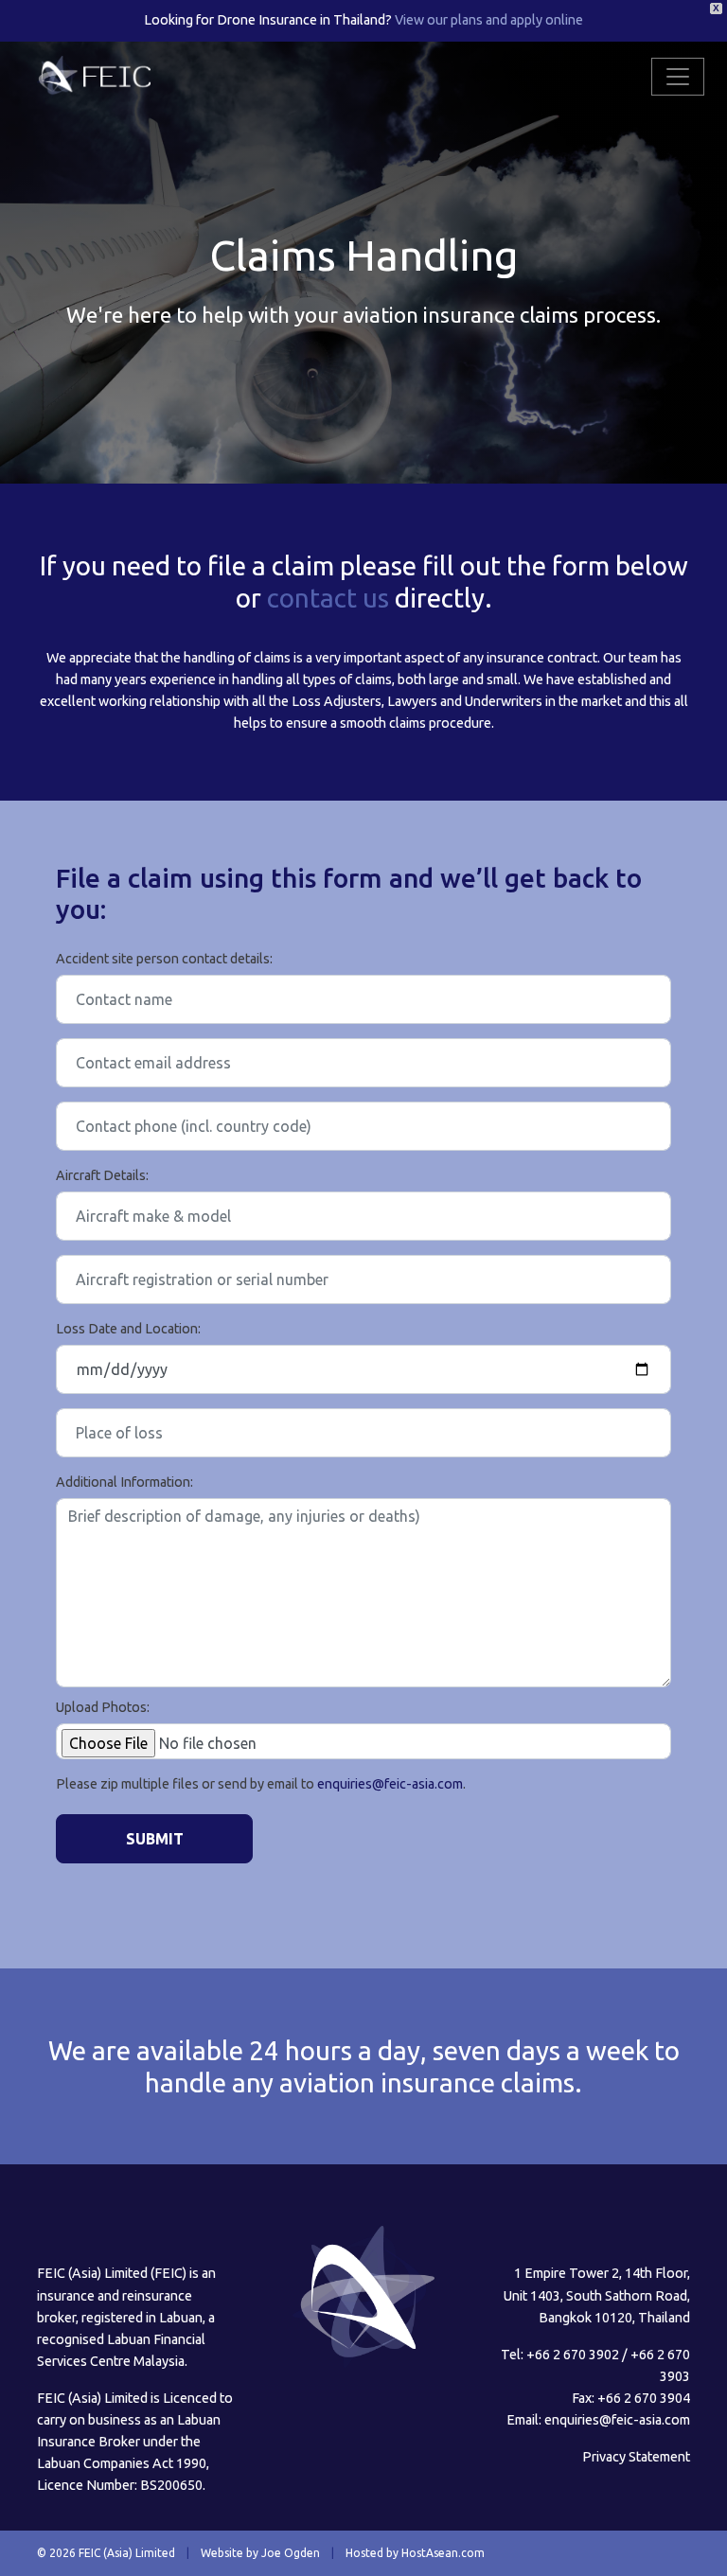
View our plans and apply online (489, 20)
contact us (328, 598)
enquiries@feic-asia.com (390, 1784)
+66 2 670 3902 (573, 2355)
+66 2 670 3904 (644, 2398)
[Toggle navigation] (678, 77)
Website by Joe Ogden (260, 2553)
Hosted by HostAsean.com (415, 2553)
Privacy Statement (636, 2457)
